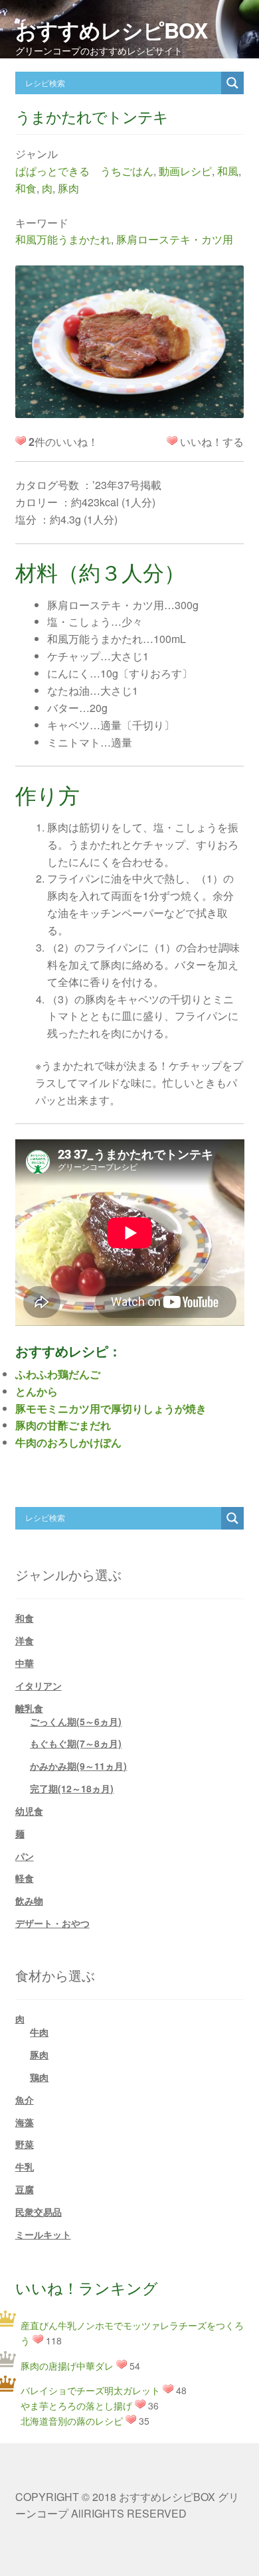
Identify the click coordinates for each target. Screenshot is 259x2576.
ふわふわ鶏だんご (58, 1374)
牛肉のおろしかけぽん (68, 1442)
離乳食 (29, 1708)
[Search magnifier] (232, 83)
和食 (26, 188)
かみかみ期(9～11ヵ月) (78, 1766)
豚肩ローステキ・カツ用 (175, 239)
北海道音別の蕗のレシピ (72, 2421)
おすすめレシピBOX (111, 30)
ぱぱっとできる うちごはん (84, 171)
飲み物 (29, 1900)
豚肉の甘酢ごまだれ (63, 1425)
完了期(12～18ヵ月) (72, 1788)
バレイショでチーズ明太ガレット (90, 2390)
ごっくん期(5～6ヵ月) (76, 1721)
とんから (37, 1391)
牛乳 (25, 2167)
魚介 (25, 2100)
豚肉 (68, 188)
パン (25, 1856)
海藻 (25, 2122)
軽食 (25, 1878)
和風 (228, 171)
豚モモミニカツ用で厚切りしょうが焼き (111, 1408)
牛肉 (39, 2032)
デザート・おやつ (52, 1923)
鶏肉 (39, 2077)
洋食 (25, 1640)
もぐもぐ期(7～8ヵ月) (76, 1743)
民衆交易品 (39, 2212)
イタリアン (39, 1685)
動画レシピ (185, 171)
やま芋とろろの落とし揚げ (76, 2405)
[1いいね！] (172, 441)
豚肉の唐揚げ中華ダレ (67, 2366)
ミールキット (43, 2234)
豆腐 (25, 2189)
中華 (25, 1663)
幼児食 (29, 1811)
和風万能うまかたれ (63, 239)
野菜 (25, 2144)
